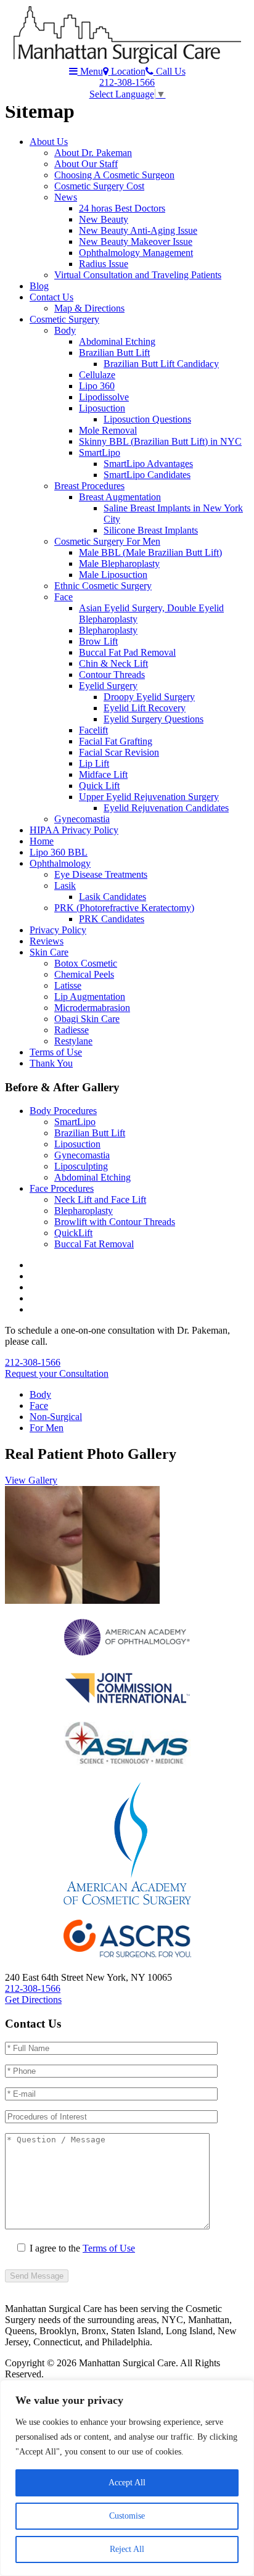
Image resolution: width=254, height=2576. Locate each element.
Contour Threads (112, 675)
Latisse (68, 985)
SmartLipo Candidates (147, 475)
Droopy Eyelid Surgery (149, 697)
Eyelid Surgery (108, 686)
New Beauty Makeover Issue (136, 241)
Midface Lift (103, 774)
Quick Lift (99, 786)
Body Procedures (63, 1111)
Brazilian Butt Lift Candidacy (161, 364)
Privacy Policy (58, 930)
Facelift (93, 730)
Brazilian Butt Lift (114, 353)
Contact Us (51, 297)
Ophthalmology (60, 863)
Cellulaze (97, 375)
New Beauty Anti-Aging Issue (138, 230)
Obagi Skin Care (87, 1019)
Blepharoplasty (108, 630)
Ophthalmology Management (136, 253)
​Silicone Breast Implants (151, 530)
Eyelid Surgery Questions (154, 719)
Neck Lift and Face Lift (100, 1199)
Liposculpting (81, 1166)
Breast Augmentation (120, 497)
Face (63, 597)
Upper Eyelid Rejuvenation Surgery (149, 797)
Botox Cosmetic (86, 963)
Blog (39, 286)
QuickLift (73, 1233)
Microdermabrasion (92, 1008)
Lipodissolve (104, 397)
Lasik (65, 885)
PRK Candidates (112, 919)
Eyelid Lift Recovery (145, 708)
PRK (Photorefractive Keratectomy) (124, 908)
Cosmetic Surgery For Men (107, 541)
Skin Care (49, 952)
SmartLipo (100, 452)
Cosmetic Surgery (64, 319)
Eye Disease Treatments (101, 874)
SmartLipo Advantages (148, 464)
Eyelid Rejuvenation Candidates (166, 808)
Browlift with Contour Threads (115, 1222)
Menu (90, 71)
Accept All (127, 2483)
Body (65, 330)
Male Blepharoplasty (119, 563)
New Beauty (104, 219)
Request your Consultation (57, 1373)
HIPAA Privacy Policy (74, 830)
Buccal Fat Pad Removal (127, 652)
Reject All (127, 2549)
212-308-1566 (127, 82)
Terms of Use (56, 1052)
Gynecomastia (82, 819)
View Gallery (31, 1480)
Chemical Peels (84, 974)
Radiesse (72, 1030)
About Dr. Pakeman (93, 153)
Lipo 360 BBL (59, 852)
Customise (127, 2516)
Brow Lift (98, 641)
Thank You (51, 1063)
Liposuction (102, 408)
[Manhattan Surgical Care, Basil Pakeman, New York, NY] (127, 60)
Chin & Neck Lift (113, 663)
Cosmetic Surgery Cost (99, 186)
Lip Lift (94, 763)
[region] (127, 2478)
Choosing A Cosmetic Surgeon (114, 175)
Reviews (47, 941)
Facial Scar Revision (119, 752)
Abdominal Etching (117, 341)
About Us (49, 142)
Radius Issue (104, 264)
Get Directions (33, 2000)
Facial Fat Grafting (116, 741)
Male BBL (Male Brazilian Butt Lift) (150, 552)
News (66, 197)
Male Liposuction (113, 575)
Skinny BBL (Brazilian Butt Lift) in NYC (160, 441)
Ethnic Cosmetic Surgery (103, 586)
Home (42, 841)
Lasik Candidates (113, 897)
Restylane (73, 1041)
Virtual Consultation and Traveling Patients (138, 275)
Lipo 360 (97, 386)
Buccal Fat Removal (94, 1244)
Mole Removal (108, 430)
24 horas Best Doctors (122, 208)
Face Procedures (62, 1188)
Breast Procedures (89, 486)
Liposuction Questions (147, 419)
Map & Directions (89, 308)
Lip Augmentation (90, 997)
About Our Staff (86, 164)
